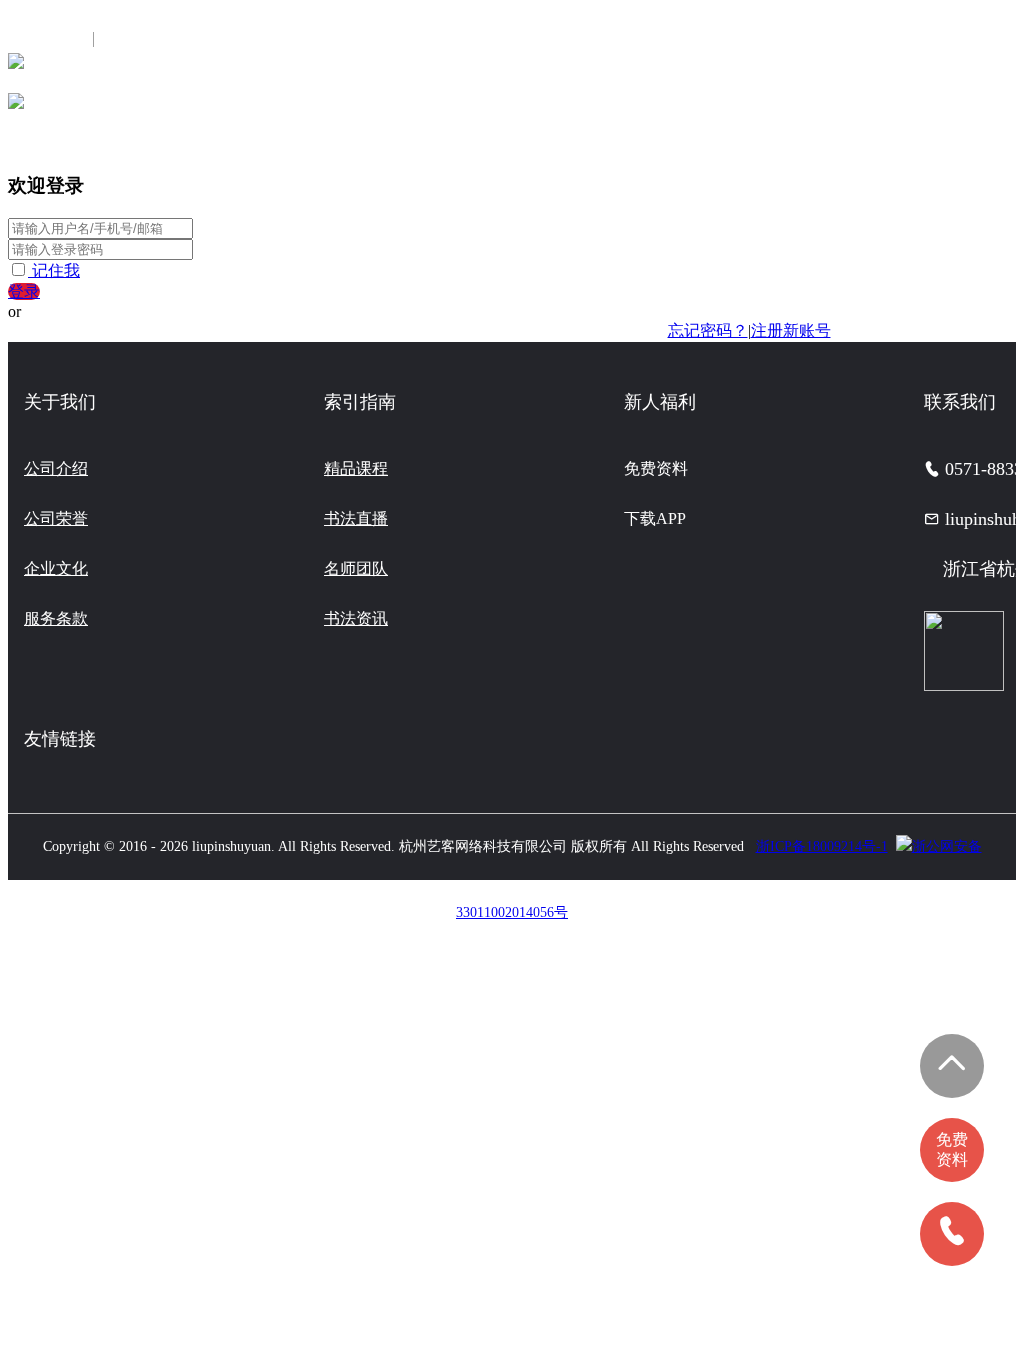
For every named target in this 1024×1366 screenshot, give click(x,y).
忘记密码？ (708, 330)
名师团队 (356, 568)
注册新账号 (791, 330)
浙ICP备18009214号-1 (822, 846)
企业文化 (56, 568)
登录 (24, 291)
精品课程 (356, 468)
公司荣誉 (56, 518)
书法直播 (356, 518)
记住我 (56, 270)
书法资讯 (356, 618)
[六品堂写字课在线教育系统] (16, 67)
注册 (123, 39)
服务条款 (56, 618)
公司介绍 (56, 468)
